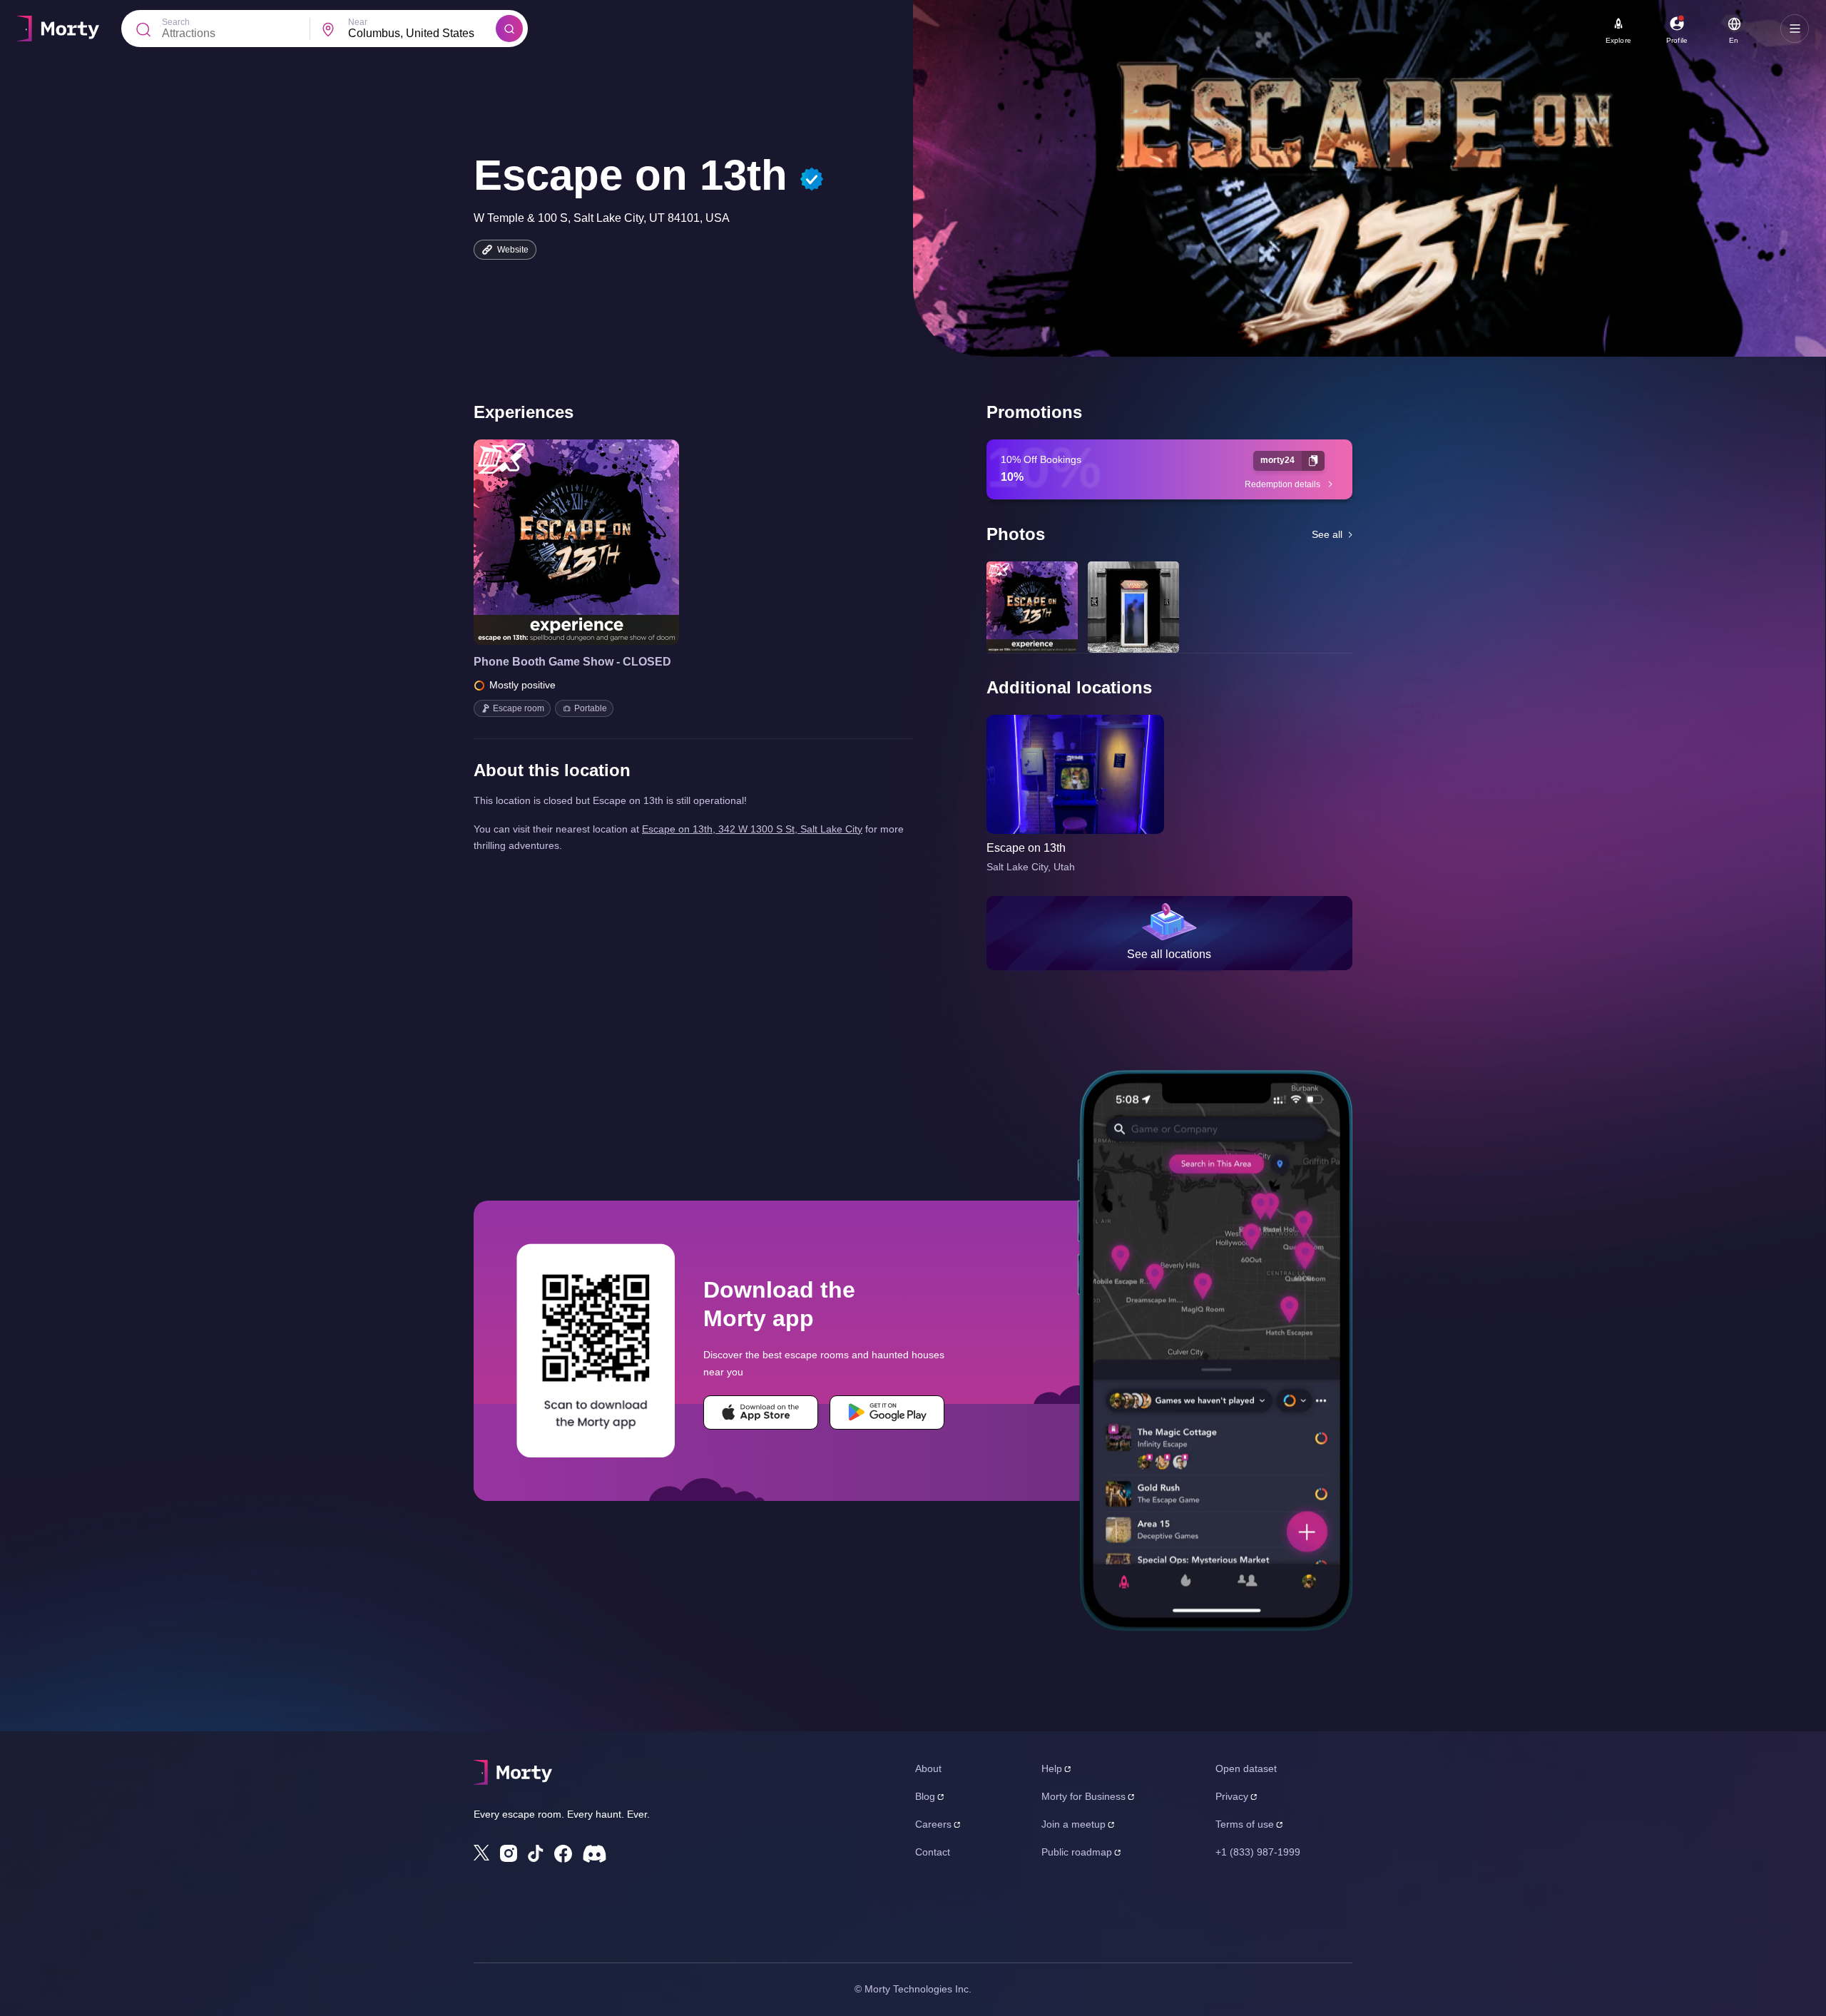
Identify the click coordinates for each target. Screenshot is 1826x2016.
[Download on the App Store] (761, 1412)
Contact (933, 1852)
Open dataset (1246, 1768)
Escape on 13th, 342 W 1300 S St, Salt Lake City (752, 829)
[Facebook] (563, 1854)
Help (1052, 1768)
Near (358, 22)
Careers (933, 1824)
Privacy (1232, 1796)
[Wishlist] (556, 542)
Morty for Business (1083, 1796)
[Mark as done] (596, 542)
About (928, 1768)
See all (1327, 534)
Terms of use (1245, 1824)
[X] (481, 1853)
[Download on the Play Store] (887, 1412)
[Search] (509, 29)
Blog (925, 1796)
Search (176, 22)
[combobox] (422, 34)
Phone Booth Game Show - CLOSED (572, 662)
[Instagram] (509, 1853)
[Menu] (1795, 29)
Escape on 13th (1026, 848)
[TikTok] (536, 1854)
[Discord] (595, 1854)
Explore (1618, 40)
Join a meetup (1073, 1824)
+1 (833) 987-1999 (1258, 1852)
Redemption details (1282, 484)
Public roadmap (1077, 1852)
